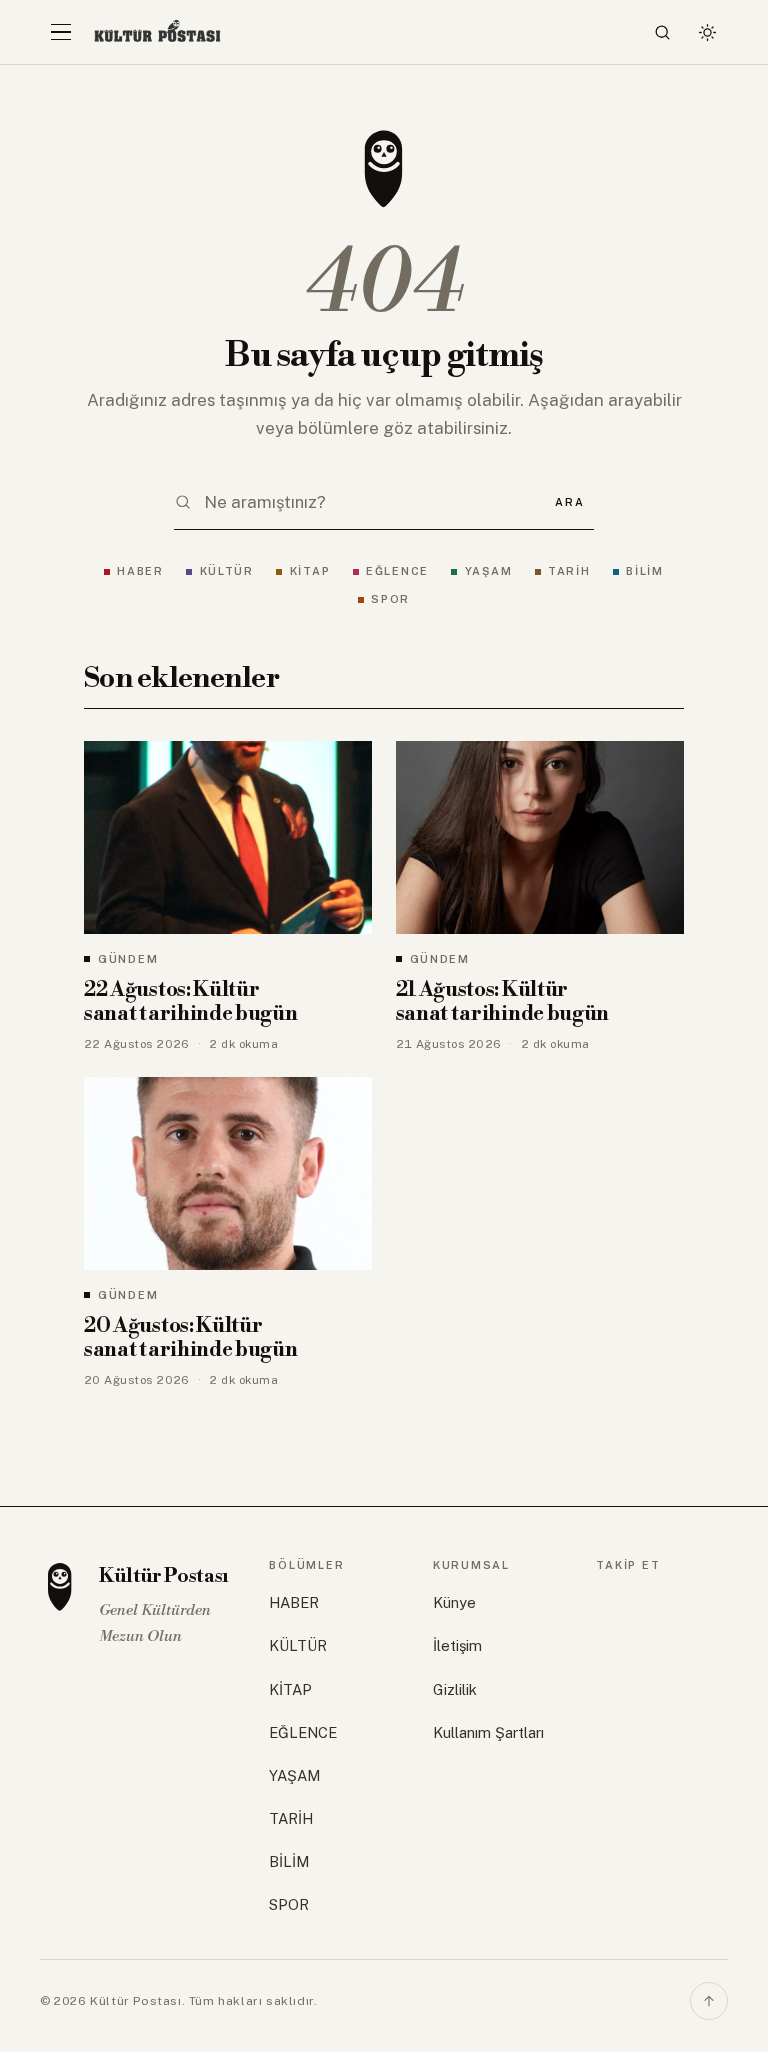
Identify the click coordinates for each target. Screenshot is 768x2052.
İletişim (457, 1645)
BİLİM (645, 571)
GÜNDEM (128, 959)
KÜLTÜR (227, 571)
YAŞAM (488, 571)
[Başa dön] (709, 2001)
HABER (140, 571)
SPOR (390, 599)
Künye (454, 1602)
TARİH (569, 571)
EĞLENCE (397, 571)
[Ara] (663, 32)
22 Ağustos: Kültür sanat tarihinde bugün (191, 1002)
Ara (569, 502)
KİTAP (310, 571)
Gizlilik (455, 1689)
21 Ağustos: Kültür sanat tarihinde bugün (503, 1002)
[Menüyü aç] (61, 32)
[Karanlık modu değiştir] (707, 32)
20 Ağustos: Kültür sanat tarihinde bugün (191, 1338)
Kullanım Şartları (488, 1732)
